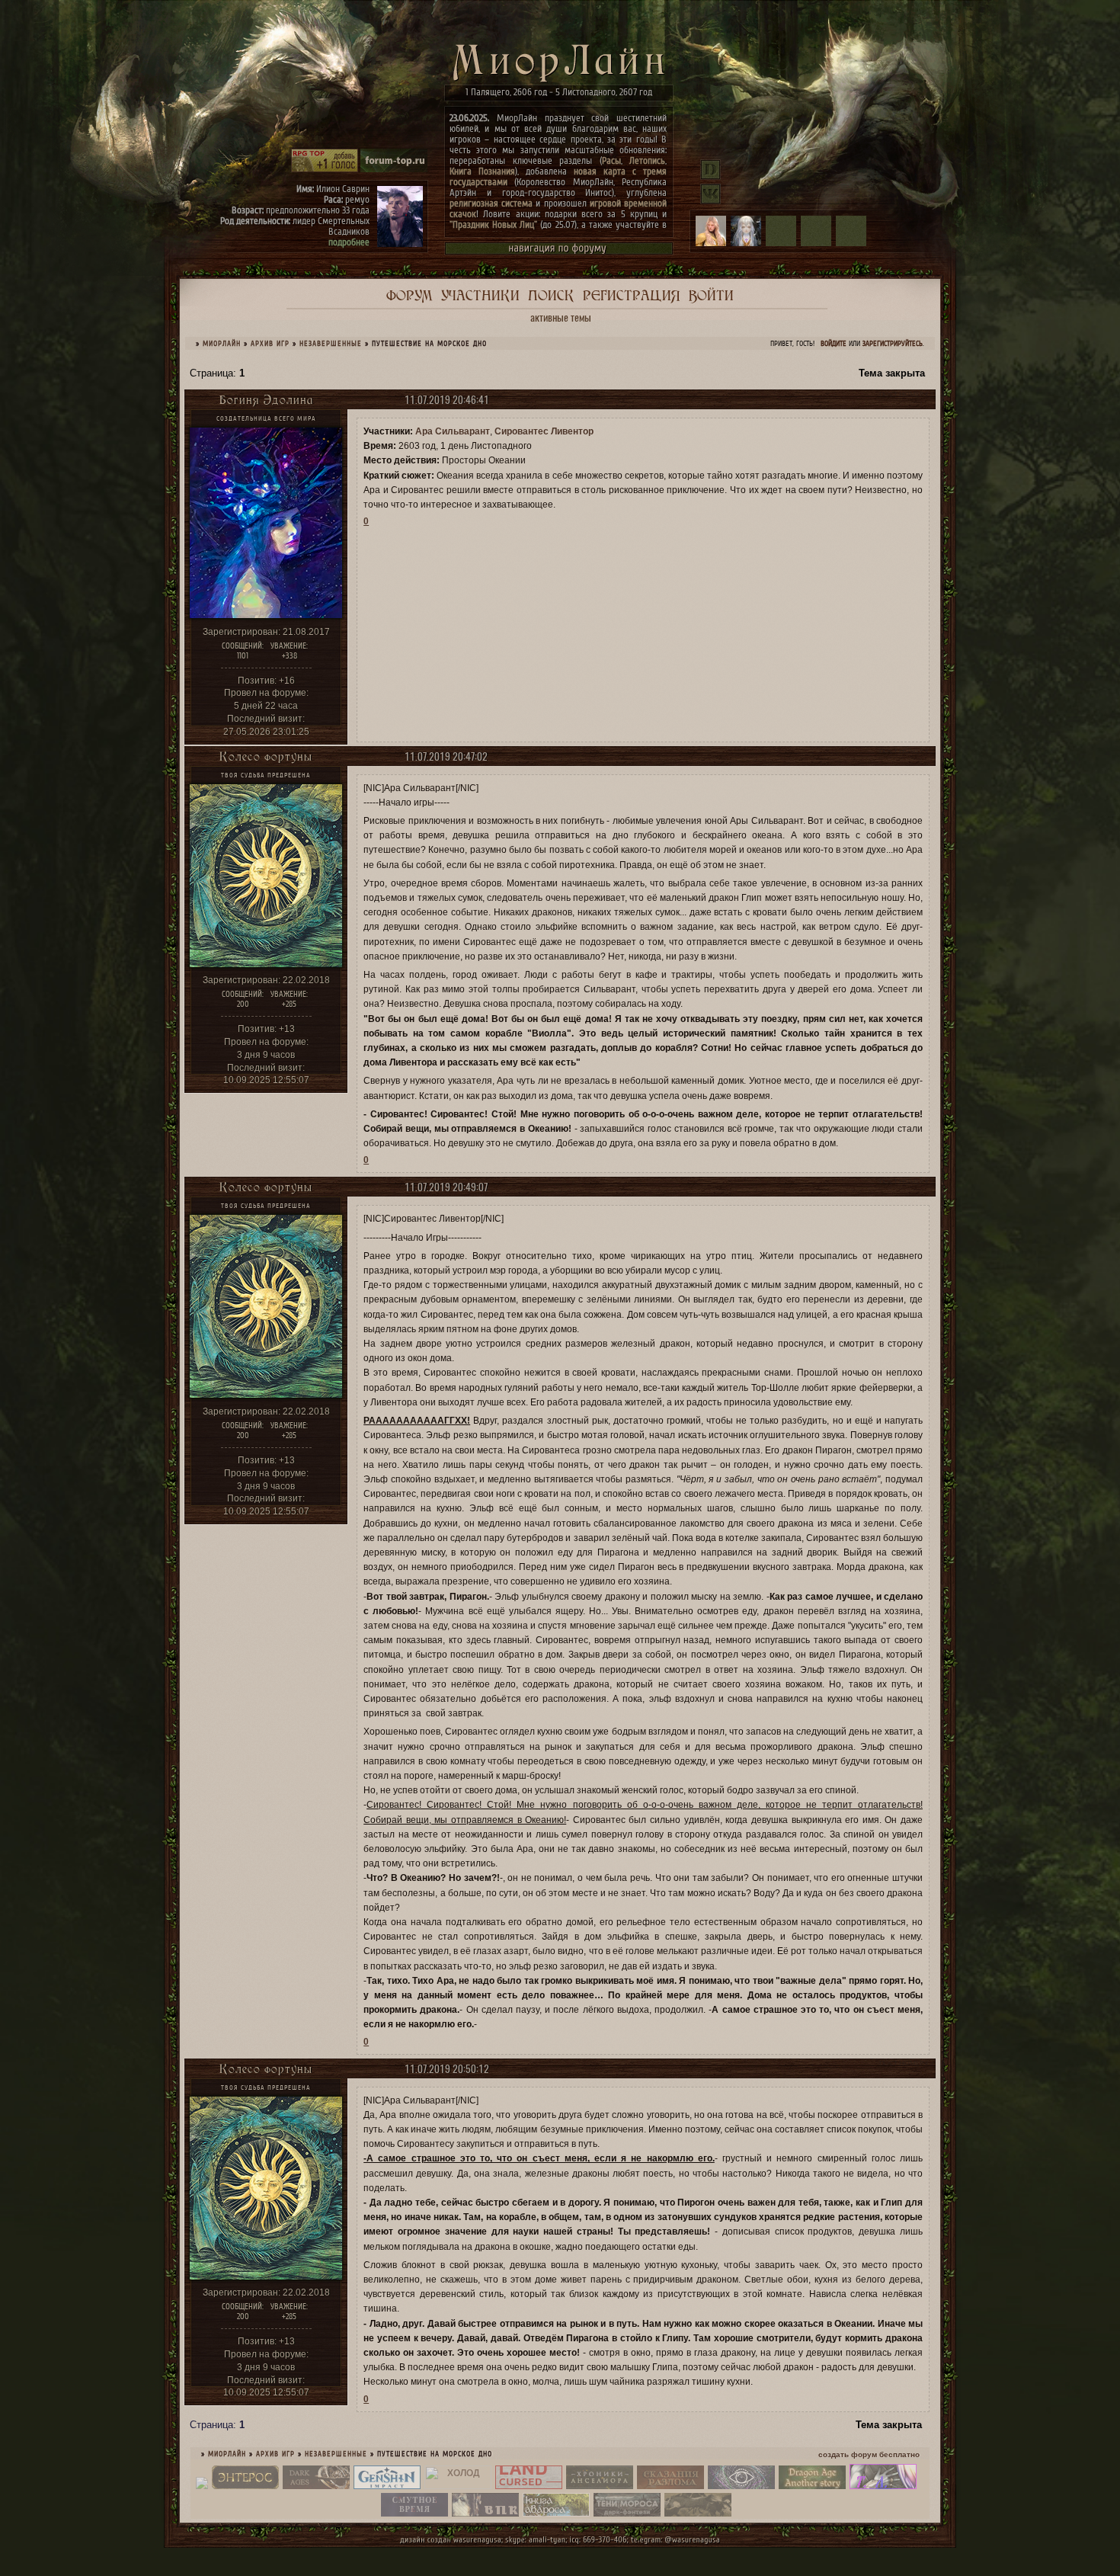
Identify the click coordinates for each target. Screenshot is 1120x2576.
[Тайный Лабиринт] (883, 2486)
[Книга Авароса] (556, 2514)
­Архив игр (270, 344)
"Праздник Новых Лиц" (493, 224)
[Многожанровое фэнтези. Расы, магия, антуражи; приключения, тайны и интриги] (670, 2486)
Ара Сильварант (453, 431)
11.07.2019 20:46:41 (447, 400)
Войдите (834, 344)
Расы (611, 160)
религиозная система (491, 203)
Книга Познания (482, 171)
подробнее (349, 242)
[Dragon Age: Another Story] (812, 2486)
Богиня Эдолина (266, 400)
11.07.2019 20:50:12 (447, 2069)
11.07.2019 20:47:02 (446, 756)
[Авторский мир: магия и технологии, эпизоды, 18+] (245, 2486)
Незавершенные (331, 344)
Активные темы (561, 317)
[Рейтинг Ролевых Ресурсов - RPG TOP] (325, 169)
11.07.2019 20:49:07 (446, 1187)
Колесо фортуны (266, 756)
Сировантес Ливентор (544, 431)
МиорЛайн (222, 344)
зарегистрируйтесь (893, 344)
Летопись (647, 160)
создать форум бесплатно (869, 2454)
